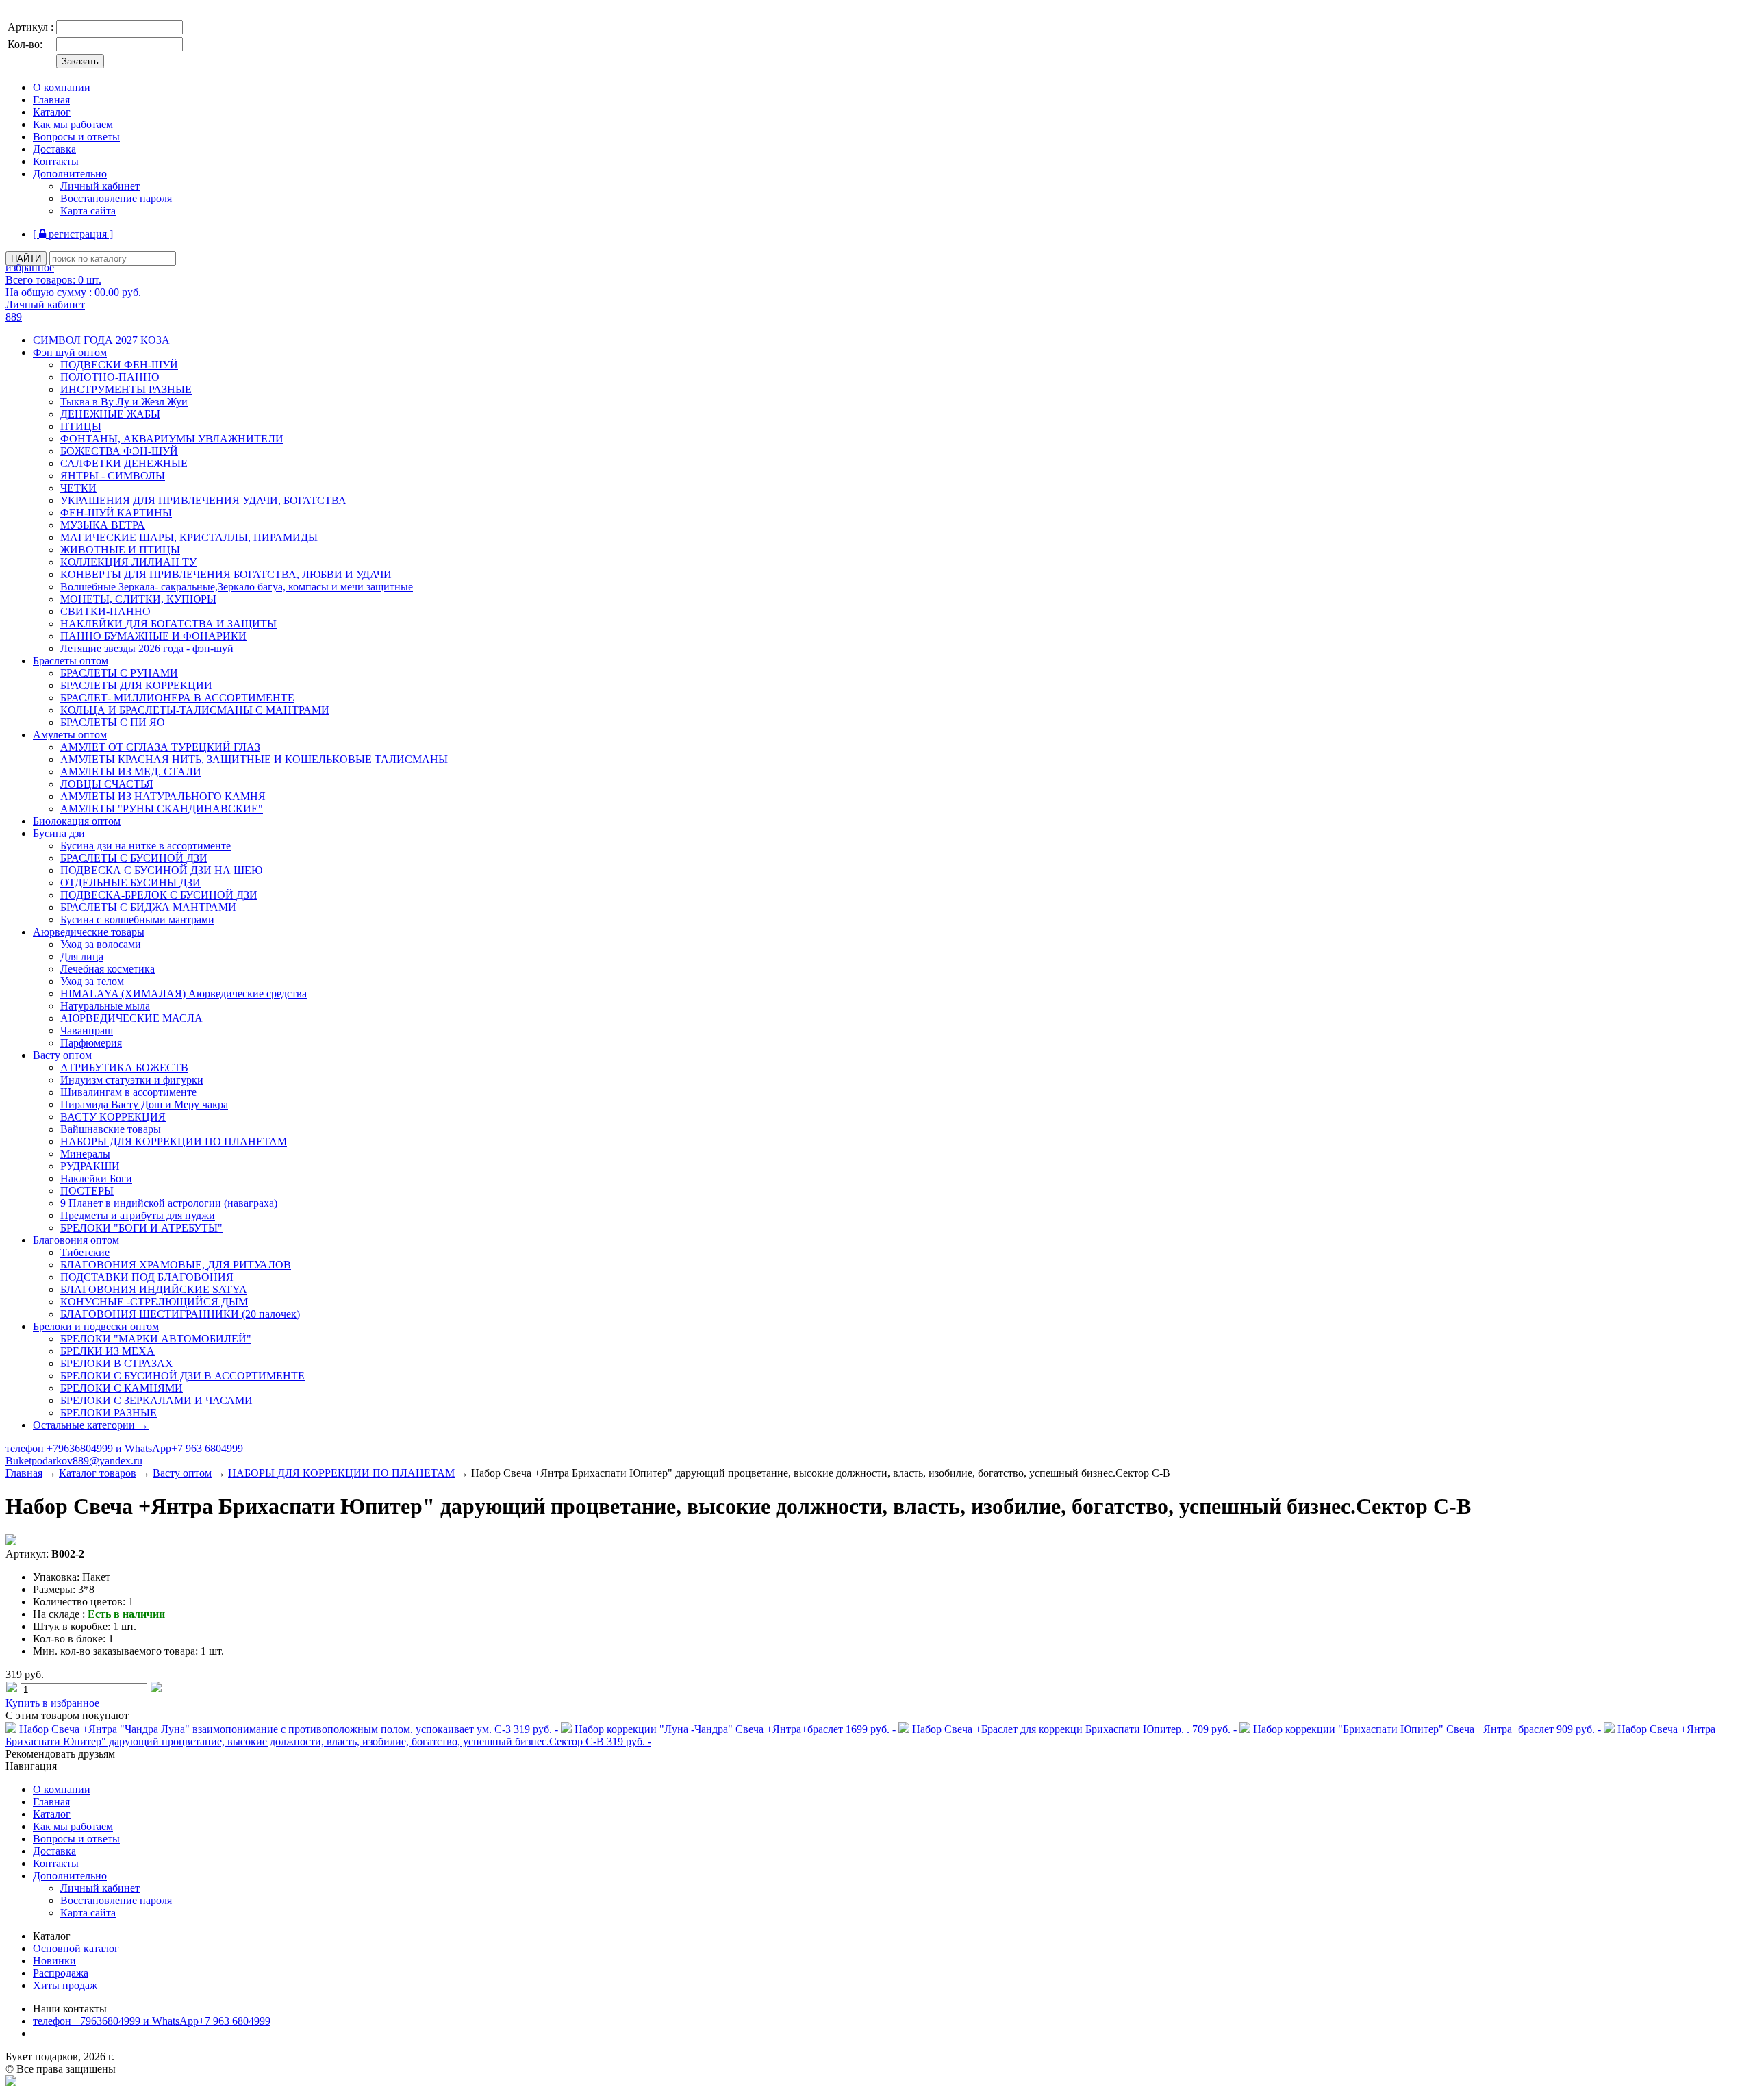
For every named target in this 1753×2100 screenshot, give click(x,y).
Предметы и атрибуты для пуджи (138, 1215)
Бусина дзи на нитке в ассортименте (146, 846)
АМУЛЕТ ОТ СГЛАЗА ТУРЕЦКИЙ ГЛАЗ (160, 747)
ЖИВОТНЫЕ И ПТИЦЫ (120, 550)
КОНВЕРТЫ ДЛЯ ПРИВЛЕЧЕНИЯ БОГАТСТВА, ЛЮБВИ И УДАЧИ (226, 574)
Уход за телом (92, 981)
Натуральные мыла (105, 1006)
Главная (51, 100)
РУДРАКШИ (90, 1166)
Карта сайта (88, 211)
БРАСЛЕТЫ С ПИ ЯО (113, 722)
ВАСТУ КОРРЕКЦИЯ (113, 1117)
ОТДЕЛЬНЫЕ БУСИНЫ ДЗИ (130, 883)
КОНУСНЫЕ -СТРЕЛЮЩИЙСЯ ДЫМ (154, 1302)
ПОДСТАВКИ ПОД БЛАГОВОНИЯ (147, 1277)
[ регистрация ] (73, 234)
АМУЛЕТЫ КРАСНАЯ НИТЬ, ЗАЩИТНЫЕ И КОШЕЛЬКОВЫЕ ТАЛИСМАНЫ (254, 759)
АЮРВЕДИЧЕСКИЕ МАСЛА (131, 1018)
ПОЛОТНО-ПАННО (110, 377)
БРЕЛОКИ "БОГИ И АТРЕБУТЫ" (141, 1228)
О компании (62, 87)
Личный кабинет (100, 186)
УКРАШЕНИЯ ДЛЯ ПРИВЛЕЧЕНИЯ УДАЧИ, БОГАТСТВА (203, 500)
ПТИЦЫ (81, 426)
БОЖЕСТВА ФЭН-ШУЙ (119, 451)
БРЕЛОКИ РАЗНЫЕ (109, 1413)
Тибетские (85, 1252)
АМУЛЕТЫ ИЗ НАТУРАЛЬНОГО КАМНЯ (163, 796)
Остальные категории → (91, 1425)
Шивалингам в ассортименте (128, 1092)
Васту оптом (62, 1055)
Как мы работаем (73, 124)
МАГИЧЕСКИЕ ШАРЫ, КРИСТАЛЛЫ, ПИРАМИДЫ (189, 537)
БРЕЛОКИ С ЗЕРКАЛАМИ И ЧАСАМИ (156, 1400)
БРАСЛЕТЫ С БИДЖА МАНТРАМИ (148, 907)
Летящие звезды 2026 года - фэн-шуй (147, 648)
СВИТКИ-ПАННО (105, 611)
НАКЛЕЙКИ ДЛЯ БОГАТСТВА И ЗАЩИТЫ (168, 624)
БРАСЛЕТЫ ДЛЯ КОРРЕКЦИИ (136, 685)
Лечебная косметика (108, 969)
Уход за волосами (101, 944)
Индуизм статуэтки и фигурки (132, 1080)
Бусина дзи (59, 833)
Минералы (85, 1154)
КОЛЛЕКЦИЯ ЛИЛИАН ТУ (128, 562)
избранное (30, 267)
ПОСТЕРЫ (87, 1191)
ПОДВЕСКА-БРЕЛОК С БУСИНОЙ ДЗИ (159, 895)
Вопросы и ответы (76, 137)
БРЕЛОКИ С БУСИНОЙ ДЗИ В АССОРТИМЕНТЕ (182, 1376)
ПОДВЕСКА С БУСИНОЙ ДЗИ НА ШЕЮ (161, 870)
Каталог (52, 112)
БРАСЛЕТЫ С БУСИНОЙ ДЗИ (134, 858)
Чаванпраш (87, 1030)
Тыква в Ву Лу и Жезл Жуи (124, 402)
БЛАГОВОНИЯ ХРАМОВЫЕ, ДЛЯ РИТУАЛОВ (176, 1265)
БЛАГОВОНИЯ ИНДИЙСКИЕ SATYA (154, 1289)
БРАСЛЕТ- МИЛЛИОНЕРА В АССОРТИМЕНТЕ (177, 698)
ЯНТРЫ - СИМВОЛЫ (113, 476)
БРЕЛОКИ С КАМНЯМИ (122, 1388)
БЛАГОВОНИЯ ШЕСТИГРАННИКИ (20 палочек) (180, 1314)
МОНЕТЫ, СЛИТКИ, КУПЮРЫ (138, 599)
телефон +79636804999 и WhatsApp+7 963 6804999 (124, 1448)
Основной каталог (76, 1948)
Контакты (56, 161)
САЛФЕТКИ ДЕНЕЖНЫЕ (124, 463)
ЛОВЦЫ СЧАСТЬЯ (107, 784)
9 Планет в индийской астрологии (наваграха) (169, 1203)
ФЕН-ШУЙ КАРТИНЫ (116, 513)
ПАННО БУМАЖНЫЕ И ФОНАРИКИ (153, 636)
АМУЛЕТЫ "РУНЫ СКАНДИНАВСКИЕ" (162, 809)
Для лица (82, 957)
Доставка (54, 149)
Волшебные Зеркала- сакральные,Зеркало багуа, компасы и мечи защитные (237, 587)
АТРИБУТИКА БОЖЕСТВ (124, 1067)
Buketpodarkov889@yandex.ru (74, 1461)
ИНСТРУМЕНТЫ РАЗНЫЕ (126, 389)
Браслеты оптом (71, 661)
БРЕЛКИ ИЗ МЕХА (108, 1351)
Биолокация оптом (77, 821)
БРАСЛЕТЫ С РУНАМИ (119, 673)
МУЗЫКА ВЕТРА (103, 525)
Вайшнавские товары (111, 1129)
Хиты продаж (65, 1985)
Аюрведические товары (89, 932)
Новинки (54, 1961)
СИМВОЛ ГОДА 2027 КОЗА (101, 340)
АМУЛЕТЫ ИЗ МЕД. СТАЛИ (131, 772)
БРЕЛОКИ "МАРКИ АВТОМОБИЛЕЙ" (156, 1339)
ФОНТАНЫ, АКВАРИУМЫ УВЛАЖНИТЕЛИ (172, 439)
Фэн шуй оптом (70, 352)
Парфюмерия (91, 1043)
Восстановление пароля (116, 198)
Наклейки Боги (96, 1178)
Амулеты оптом (70, 735)
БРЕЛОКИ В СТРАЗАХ (117, 1363)
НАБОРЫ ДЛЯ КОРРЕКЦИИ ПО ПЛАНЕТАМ (174, 1141)
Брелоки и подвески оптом (96, 1326)
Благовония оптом (76, 1240)
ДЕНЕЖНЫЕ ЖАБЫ (110, 414)
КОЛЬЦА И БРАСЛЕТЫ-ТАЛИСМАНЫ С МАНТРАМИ (195, 710)
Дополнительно (70, 174)
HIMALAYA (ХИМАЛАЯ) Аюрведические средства (184, 993)
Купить (23, 1703)
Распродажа (61, 1973)
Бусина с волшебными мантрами (137, 920)
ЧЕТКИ (78, 488)
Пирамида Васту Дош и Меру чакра (144, 1104)
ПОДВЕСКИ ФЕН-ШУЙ (119, 365)
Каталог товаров (98, 1473)
